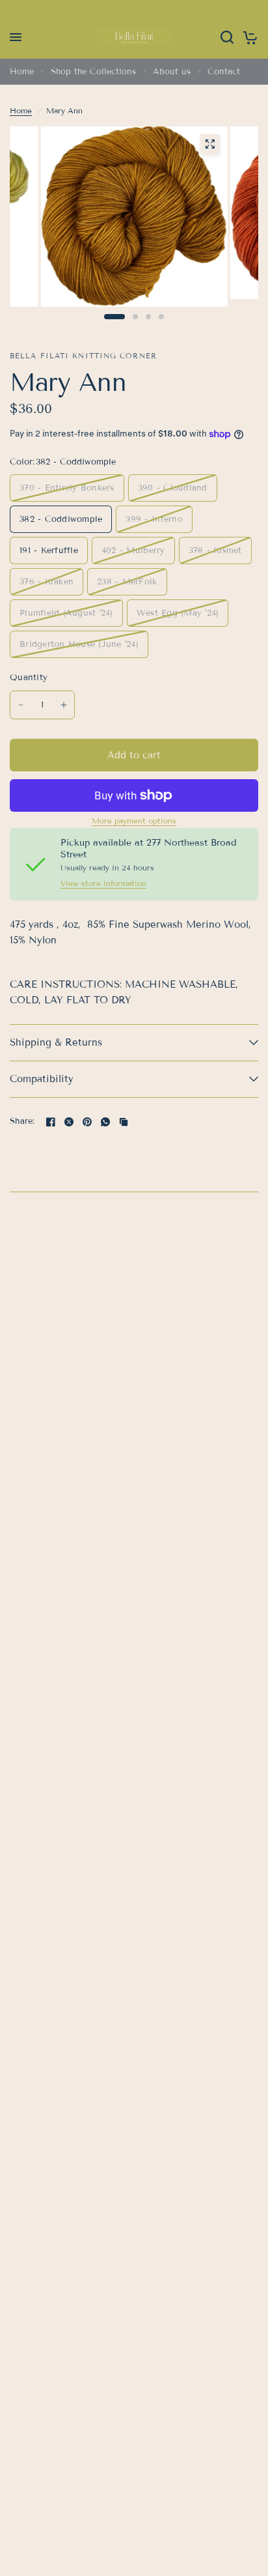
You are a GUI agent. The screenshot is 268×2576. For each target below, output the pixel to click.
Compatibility (42, 1079)
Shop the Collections (93, 72)
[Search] (227, 37)
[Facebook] (51, 1122)
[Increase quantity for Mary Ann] (64, 705)
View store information (103, 883)
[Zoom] (209, 144)
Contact (224, 72)
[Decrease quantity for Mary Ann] (21, 705)
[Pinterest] (87, 1122)
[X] (69, 1122)
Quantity (29, 678)
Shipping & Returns (56, 1042)
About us (172, 72)
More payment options (134, 821)
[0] (248, 37)
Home (22, 72)
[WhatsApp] (105, 1122)
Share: (22, 1122)
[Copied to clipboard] (124, 1122)
